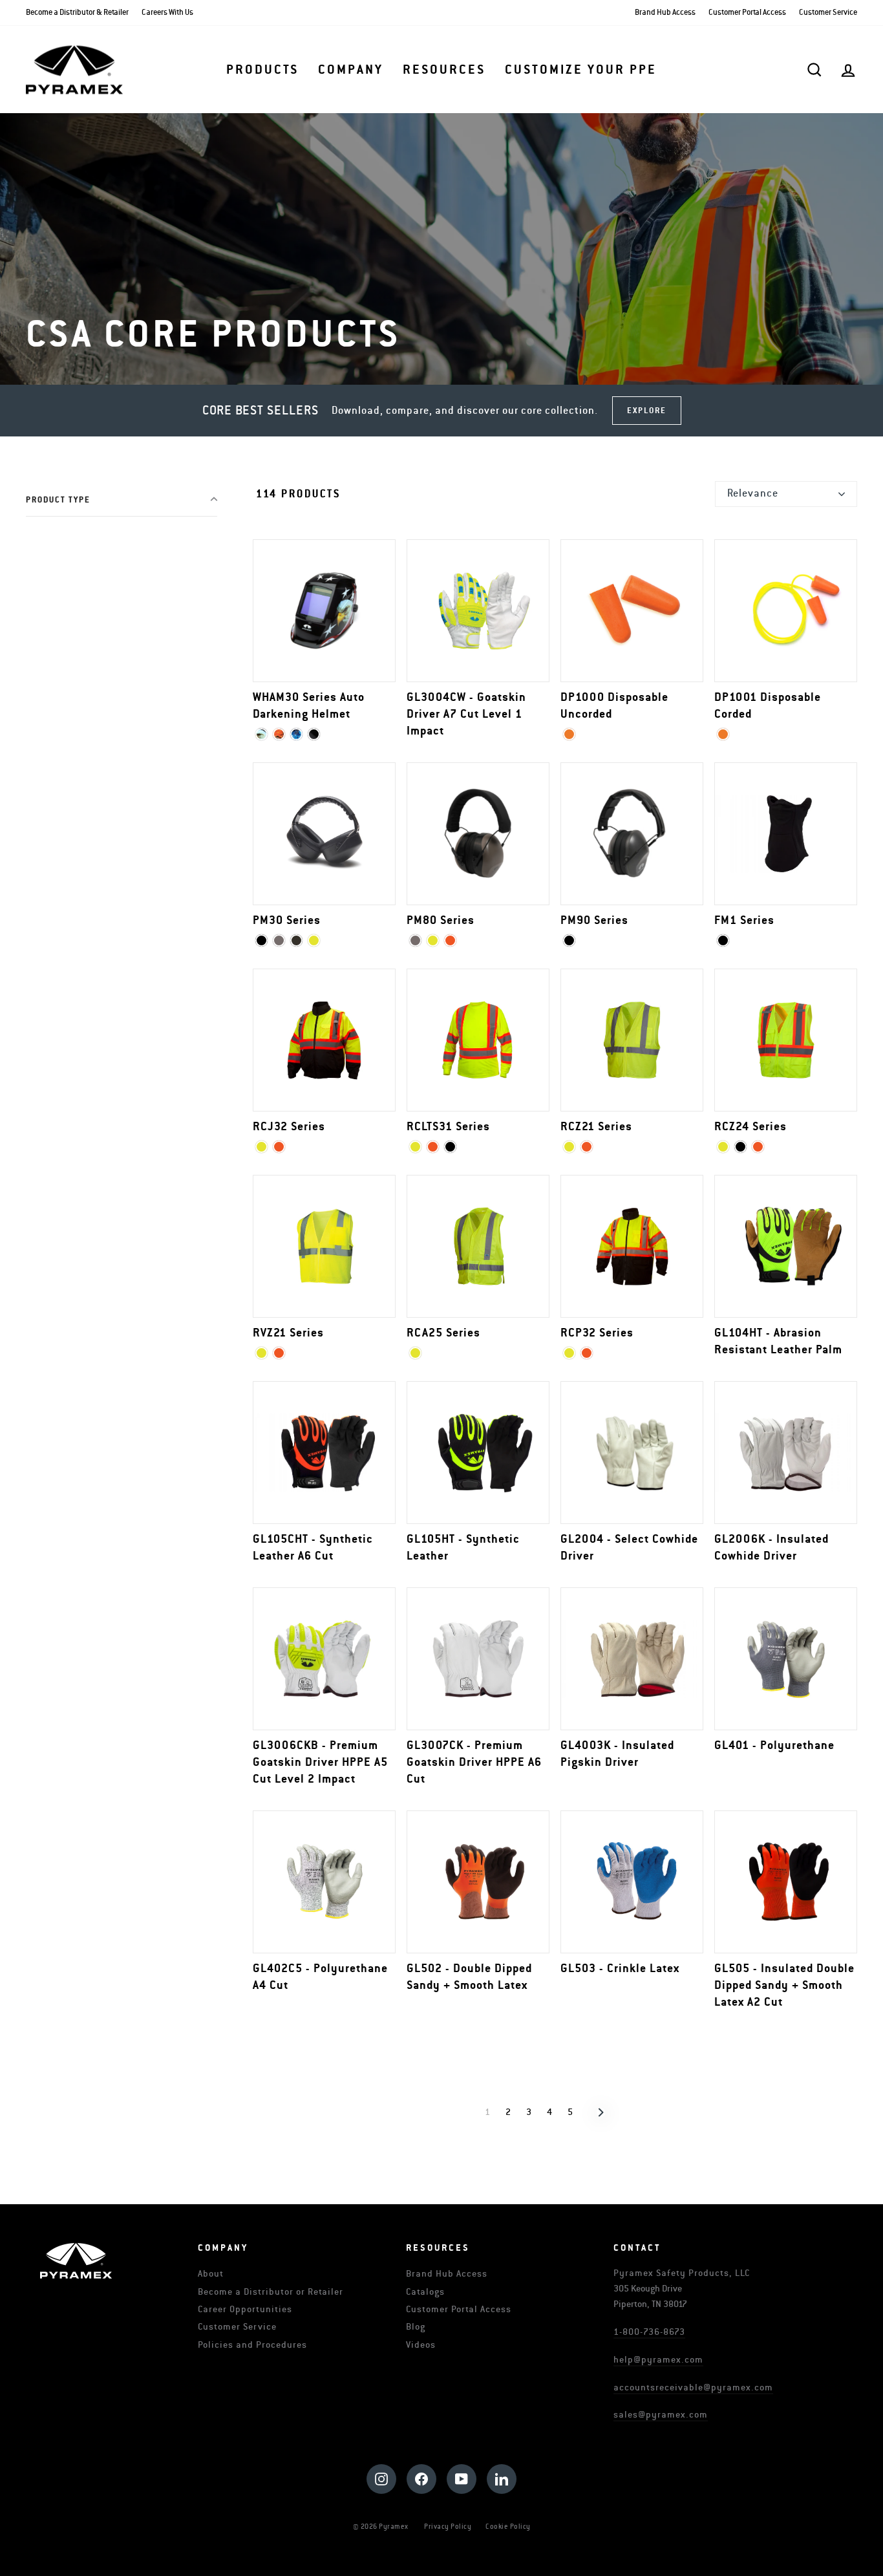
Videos (421, 2345)
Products (262, 70)
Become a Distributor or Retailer (271, 2292)
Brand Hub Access (665, 13)
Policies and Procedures (252, 2345)
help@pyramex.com (658, 2360)
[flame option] (279, 734)
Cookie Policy (508, 2527)
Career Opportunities (245, 2309)
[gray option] (279, 940)
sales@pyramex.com (661, 2415)
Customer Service (828, 13)
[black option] (314, 734)
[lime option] (314, 940)
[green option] (296, 940)
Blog (416, 2327)
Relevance (753, 493)
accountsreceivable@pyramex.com (693, 2388)
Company (351, 70)
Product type (58, 500)
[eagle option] (261, 734)
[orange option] (569, 734)
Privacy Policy (448, 2527)
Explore (647, 411)
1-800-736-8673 (649, 2332)
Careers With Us (167, 13)
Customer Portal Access (747, 13)
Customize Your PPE (581, 70)
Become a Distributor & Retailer (77, 13)
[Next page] (601, 2112)
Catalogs (425, 2292)
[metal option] (296, 734)
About (211, 2274)
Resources (444, 70)
